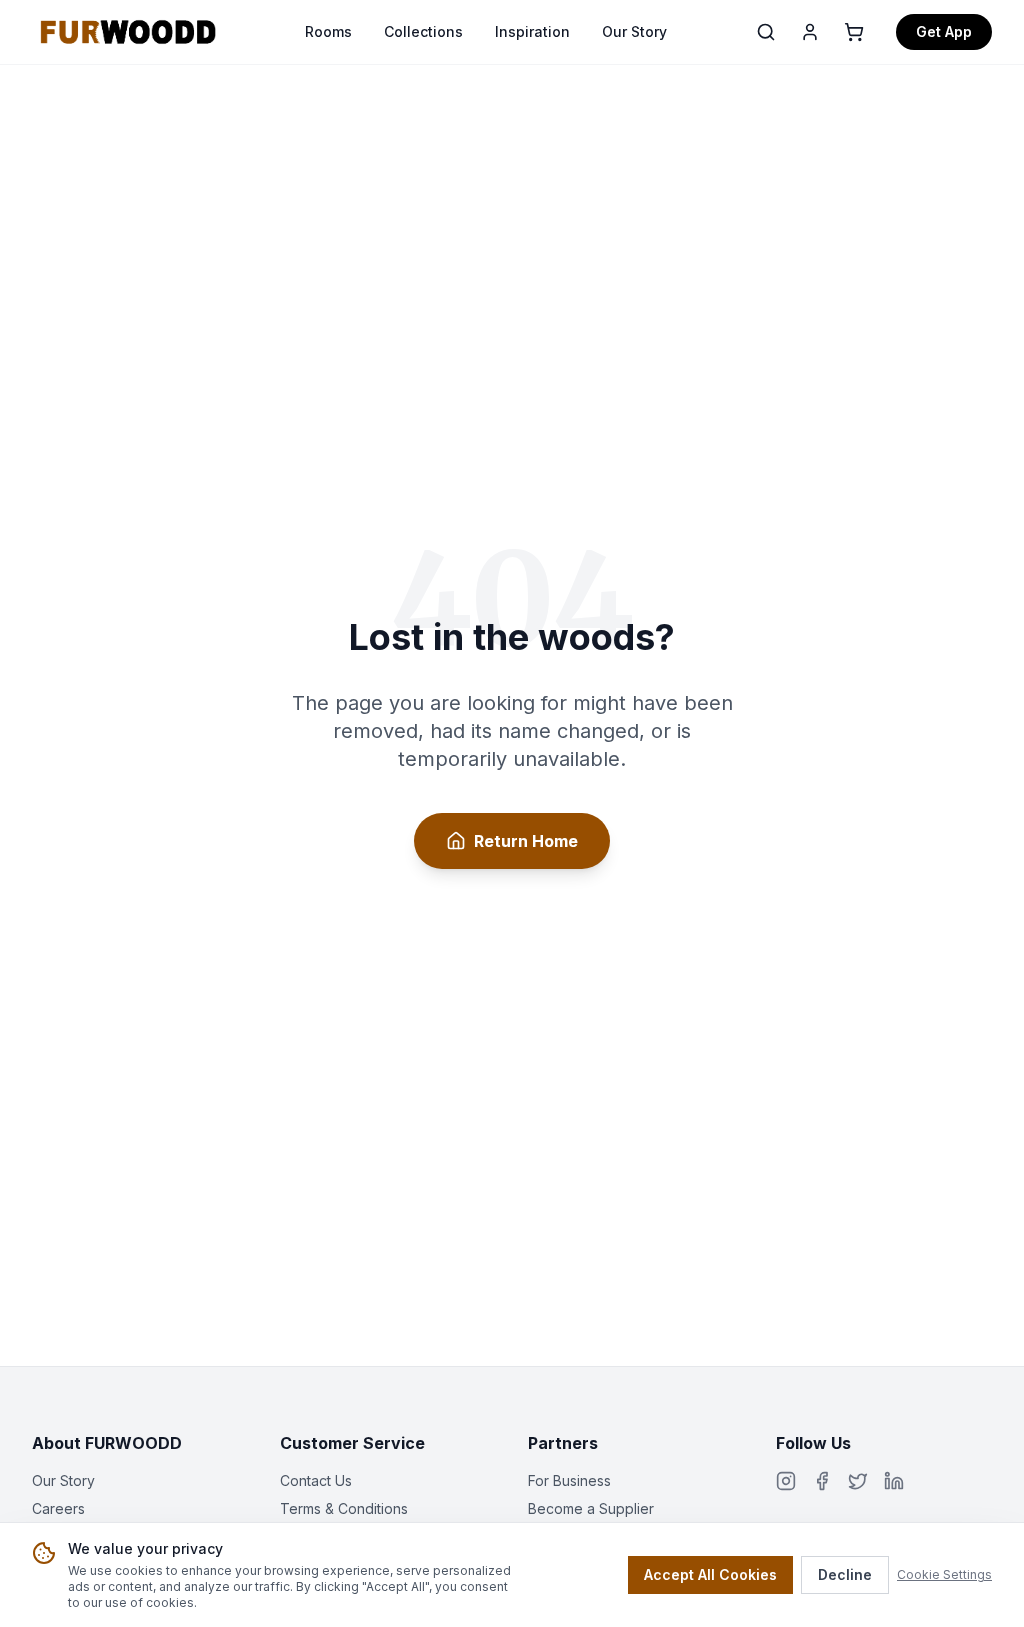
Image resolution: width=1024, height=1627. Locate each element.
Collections (423, 31)
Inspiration (532, 31)
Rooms (328, 31)
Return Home (526, 841)
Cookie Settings (944, 1574)
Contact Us (316, 1480)
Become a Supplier (591, 1508)
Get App (944, 31)
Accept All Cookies (710, 1574)
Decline (845, 1574)
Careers (58, 1508)
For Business (569, 1480)
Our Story (634, 31)
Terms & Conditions (344, 1508)
